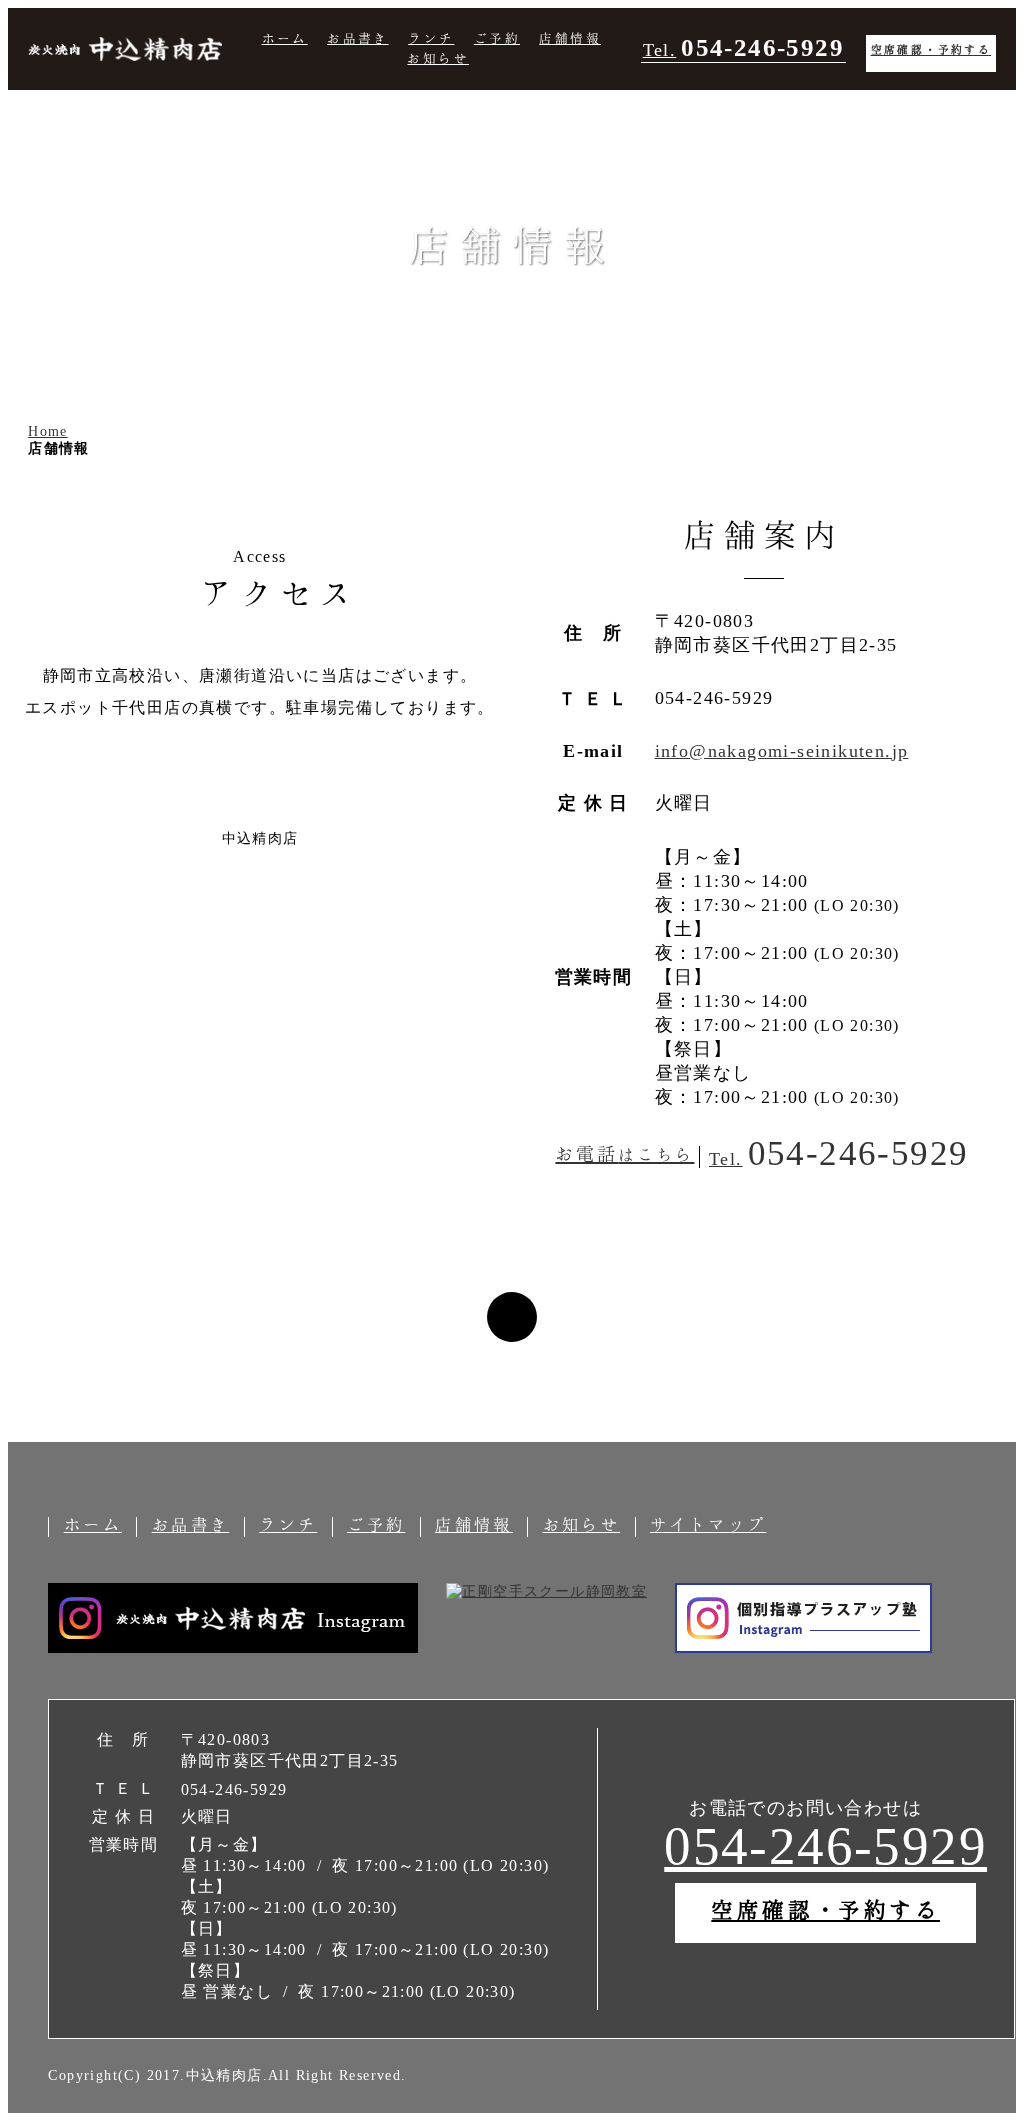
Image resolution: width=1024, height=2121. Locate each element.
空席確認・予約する (931, 49)
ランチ (431, 38)
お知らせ (438, 58)
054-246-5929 (825, 1846)
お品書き (358, 38)
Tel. (743, 47)
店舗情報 (570, 38)
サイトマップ (708, 1525)
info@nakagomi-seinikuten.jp (782, 751)
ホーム (285, 38)
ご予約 (497, 38)
